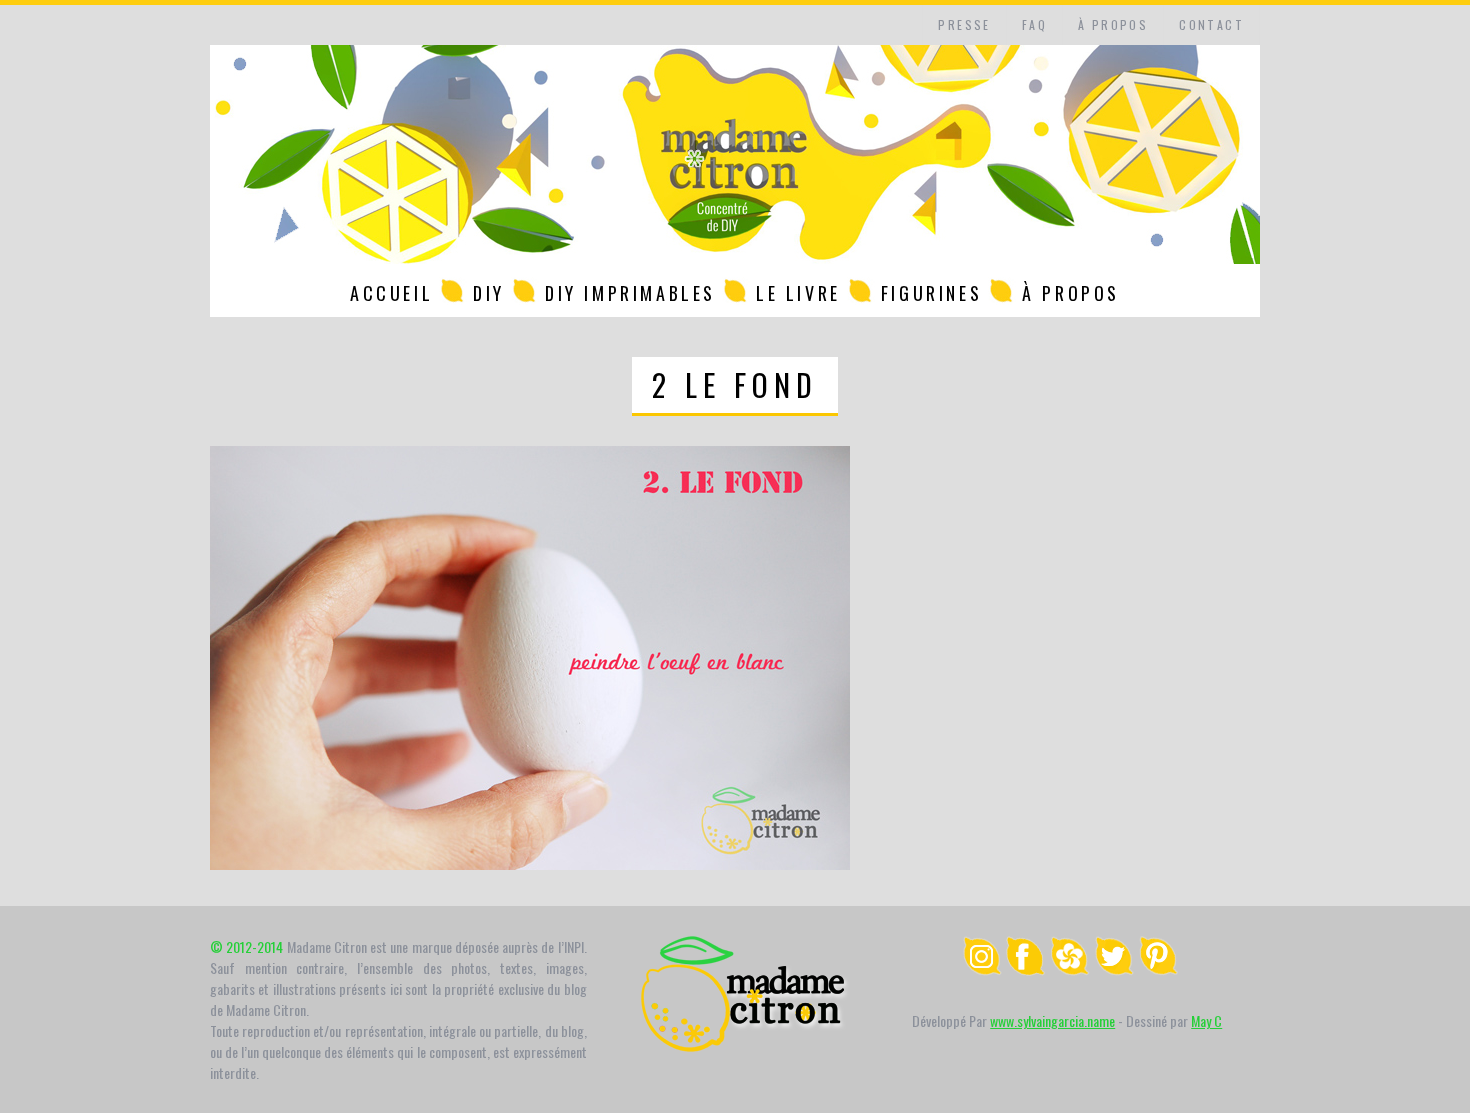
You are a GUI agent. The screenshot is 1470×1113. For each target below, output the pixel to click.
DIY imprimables (630, 293)
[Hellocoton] (1070, 969)
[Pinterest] (1158, 969)
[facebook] (1026, 969)
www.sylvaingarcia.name (1052, 1020)
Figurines (931, 293)
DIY (489, 293)
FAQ (1034, 24)
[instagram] (982, 969)
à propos (1113, 24)
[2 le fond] (530, 863)
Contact (1211, 24)
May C (1206, 1020)
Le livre (798, 293)
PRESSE (964, 24)
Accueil (391, 293)
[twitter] (1114, 969)
